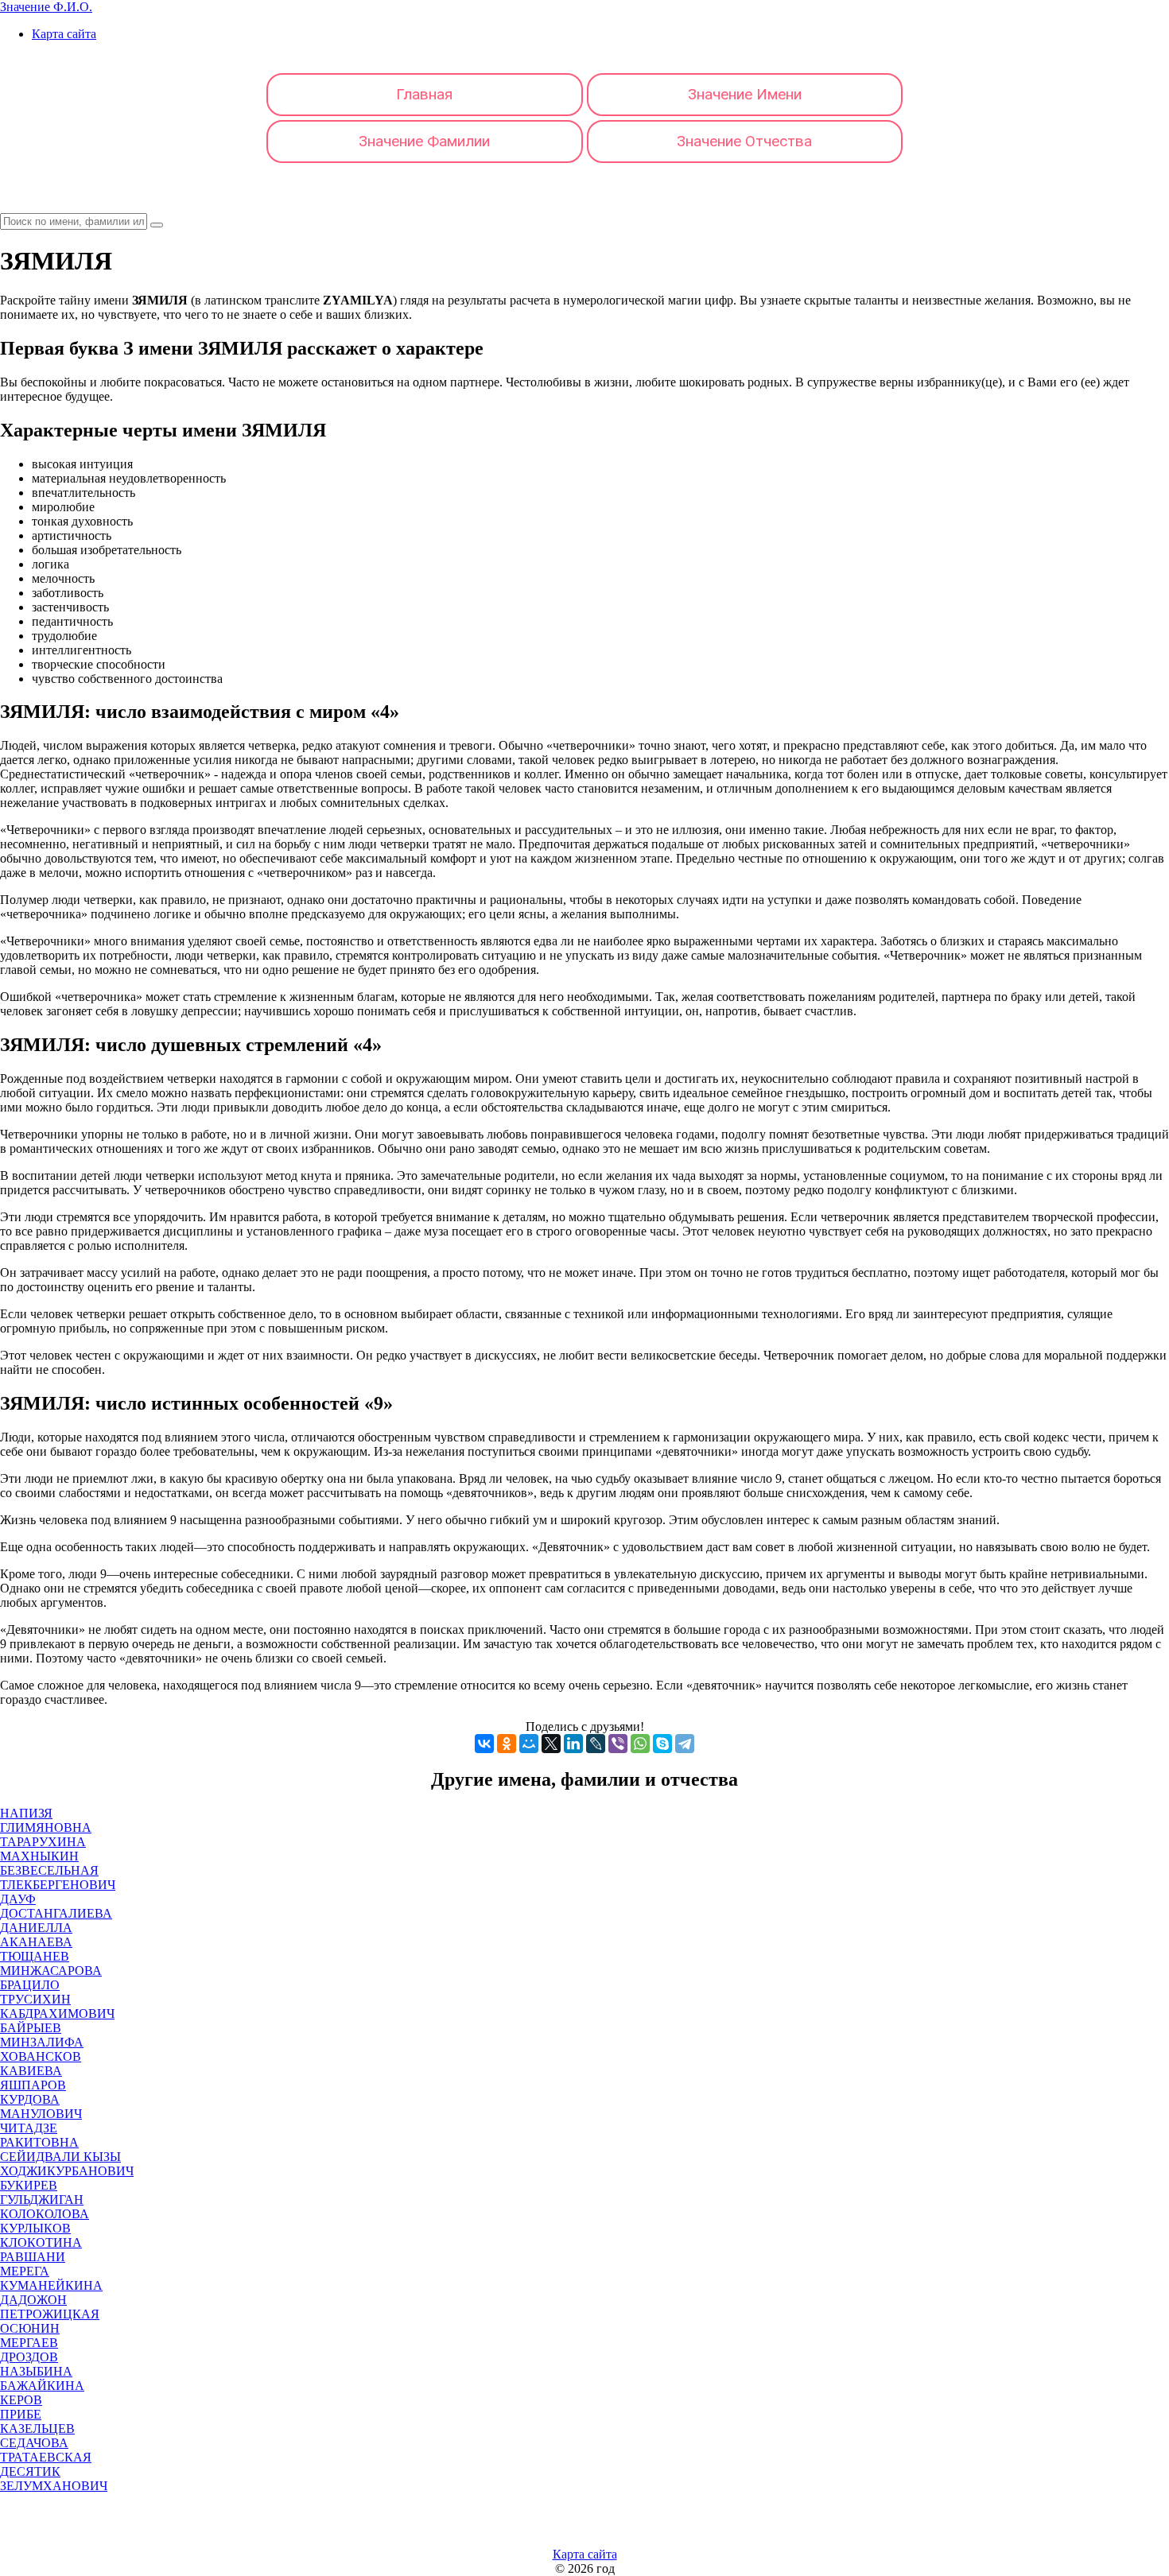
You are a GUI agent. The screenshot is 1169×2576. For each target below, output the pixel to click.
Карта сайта (64, 34)
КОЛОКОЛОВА (45, 2214)
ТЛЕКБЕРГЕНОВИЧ (58, 1885)
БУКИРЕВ (29, 2185)
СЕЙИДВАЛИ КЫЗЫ (60, 2157)
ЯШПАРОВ (33, 2085)
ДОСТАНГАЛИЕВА (56, 1913)
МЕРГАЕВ (29, 2343)
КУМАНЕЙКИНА (51, 2285)
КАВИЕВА (31, 2071)
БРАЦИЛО (30, 1985)
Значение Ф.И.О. (46, 7)
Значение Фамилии (424, 141)
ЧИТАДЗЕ (29, 2128)
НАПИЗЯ (26, 1813)
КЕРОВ (21, 2400)
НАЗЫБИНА (36, 2371)
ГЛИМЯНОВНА (46, 1827)
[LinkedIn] (573, 1744)
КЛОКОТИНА (41, 2242)
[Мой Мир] (529, 1744)
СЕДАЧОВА (34, 2443)
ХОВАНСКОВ (41, 2056)
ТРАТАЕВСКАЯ (46, 2457)
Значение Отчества (744, 141)
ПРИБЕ (21, 2414)
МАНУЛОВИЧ (41, 2114)
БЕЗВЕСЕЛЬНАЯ (49, 1870)
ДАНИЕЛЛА (36, 1928)
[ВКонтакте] (484, 1744)
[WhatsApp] (640, 1744)
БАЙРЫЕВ (31, 2028)
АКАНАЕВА (36, 1942)
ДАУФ (18, 1899)
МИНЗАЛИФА (42, 2042)
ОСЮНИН (30, 2328)
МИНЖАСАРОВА (51, 1971)
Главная (424, 94)
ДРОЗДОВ (29, 2357)
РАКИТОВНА (39, 2142)
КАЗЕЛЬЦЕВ (37, 2429)
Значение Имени (745, 94)
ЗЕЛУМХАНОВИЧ (54, 2486)
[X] (551, 1744)
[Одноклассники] (507, 1744)
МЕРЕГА (25, 2271)
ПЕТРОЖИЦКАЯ (50, 2314)
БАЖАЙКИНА (42, 2386)
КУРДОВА (30, 2099)
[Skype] (662, 1744)
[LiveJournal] (596, 1744)
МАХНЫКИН (39, 1856)
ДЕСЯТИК (30, 2471)
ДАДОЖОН (33, 2300)
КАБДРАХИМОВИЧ (57, 2013)
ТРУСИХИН (35, 1999)
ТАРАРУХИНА (43, 1842)
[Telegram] (685, 1744)
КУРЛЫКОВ (35, 2228)
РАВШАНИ (33, 2257)
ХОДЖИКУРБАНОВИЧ (67, 2171)
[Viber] (618, 1744)
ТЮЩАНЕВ (35, 1956)
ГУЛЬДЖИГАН (42, 2200)
